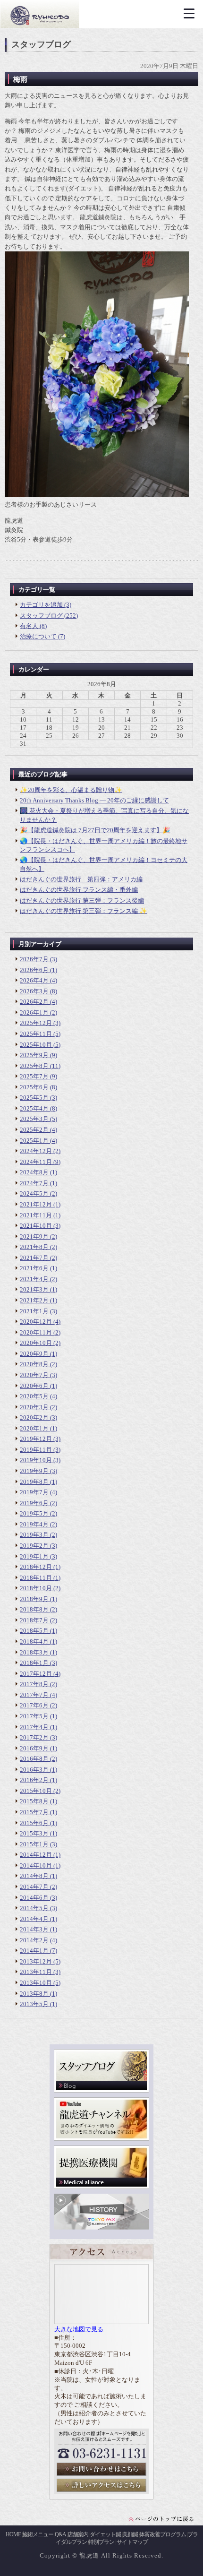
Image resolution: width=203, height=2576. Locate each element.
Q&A (60, 2534)
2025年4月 (34, 1108)
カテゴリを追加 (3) (46, 605)
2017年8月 (34, 1684)
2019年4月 (34, 1524)
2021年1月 (34, 1311)
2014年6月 (34, 1898)
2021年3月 (34, 1289)
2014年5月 (34, 1908)
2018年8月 (34, 1609)
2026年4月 (34, 980)
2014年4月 (34, 1919)
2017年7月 (34, 1695)
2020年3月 (34, 1407)
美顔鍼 (130, 2534)
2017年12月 (36, 1674)
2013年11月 (36, 1972)
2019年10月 (36, 1460)
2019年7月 (34, 1492)
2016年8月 (34, 1759)
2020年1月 (34, 1428)
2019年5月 (34, 1513)
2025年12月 (36, 1023)
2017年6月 (34, 1705)
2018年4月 (34, 1641)
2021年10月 (36, 1226)
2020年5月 (34, 1396)
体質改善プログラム (163, 2534)
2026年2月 (34, 1002)
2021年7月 (34, 1258)
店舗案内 (78, 2534)
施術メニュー (38, 2534)
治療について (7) (42, 636)
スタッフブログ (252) (49, 616)
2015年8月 (34, 1801)
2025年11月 (36, 1034)
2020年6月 (34, 1386)
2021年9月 (34, 1236)
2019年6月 (34, 1503)
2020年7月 (34, 1375)
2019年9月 (34, 1471)
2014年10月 (36, 1865)
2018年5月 (34, 1631)
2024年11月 (36, 1162)
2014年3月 (34, 1929)
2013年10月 (36, 1983)
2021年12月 (36, 1204)
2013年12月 (36, 1961)
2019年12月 (36, 1439)
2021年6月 (34, 1268)
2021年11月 (36, 1215)
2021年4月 (34, 1279)
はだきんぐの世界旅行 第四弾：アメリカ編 (81, 879)
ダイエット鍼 (105, 2534)
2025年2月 (34, 1130)
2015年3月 (34, 1833)
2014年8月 (34, 1876)
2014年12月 (36, 1855)
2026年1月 (34, 1012)
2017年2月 (34, 1737)
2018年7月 (34, 1620)
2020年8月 (34, 1364)
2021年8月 (34, 1247)
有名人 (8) (33, 626)
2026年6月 (34, 970)
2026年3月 (34, 991)
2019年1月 (34, 1556)
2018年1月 (34, 1663)
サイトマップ (132, 2542)
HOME (13, 2534)
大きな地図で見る (79, 2329)
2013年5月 (34, 2004)
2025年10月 (36, 1045)
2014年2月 (34, 1940)
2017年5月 (34, 1716)
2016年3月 (34, 1770)
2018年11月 (36, 1578)
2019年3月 (34, 1535)
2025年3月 (34, 1119)
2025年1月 (34, 1141)
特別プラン (101, 2542)
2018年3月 (34, 1652)
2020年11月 (36, 1332)
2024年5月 (34, 1193)
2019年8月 (34, 1482)
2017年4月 (34, 1727)
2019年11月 (36, 1450)
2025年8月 (34, 1066)
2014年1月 (34, 1951)
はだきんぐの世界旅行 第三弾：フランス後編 (82, 900)
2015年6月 (34, 1823)
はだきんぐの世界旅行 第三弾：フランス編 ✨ (84, 911)
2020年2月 (34, 1417)
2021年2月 (34, 1300)
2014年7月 (34, 1887)
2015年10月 (36, 1791)
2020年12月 (36, 1322)
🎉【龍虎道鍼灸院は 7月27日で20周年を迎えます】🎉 (95, 830)
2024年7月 (34, 1183)
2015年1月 (34, 1844)
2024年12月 (36, 1151)
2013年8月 (34, 1994)
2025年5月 (34, 1098)
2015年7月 (34, 1812)
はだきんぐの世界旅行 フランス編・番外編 (79, 890)
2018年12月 (36, 1567)
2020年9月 (34, 1354)
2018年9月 (34, 1599)
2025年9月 (34, 1055)
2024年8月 (34, 1172)
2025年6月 (34, 1087)
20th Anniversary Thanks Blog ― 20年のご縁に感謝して (94, 800)
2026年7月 (34, 959)
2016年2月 (34, 1780)
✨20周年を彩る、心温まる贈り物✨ (71, 790)
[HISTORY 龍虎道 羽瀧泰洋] (101, 2227)
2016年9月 (34, 1748)
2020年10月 (36, 1343)
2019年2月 (34, 1546)
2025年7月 (34, 1076)
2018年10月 (36, 1588)
